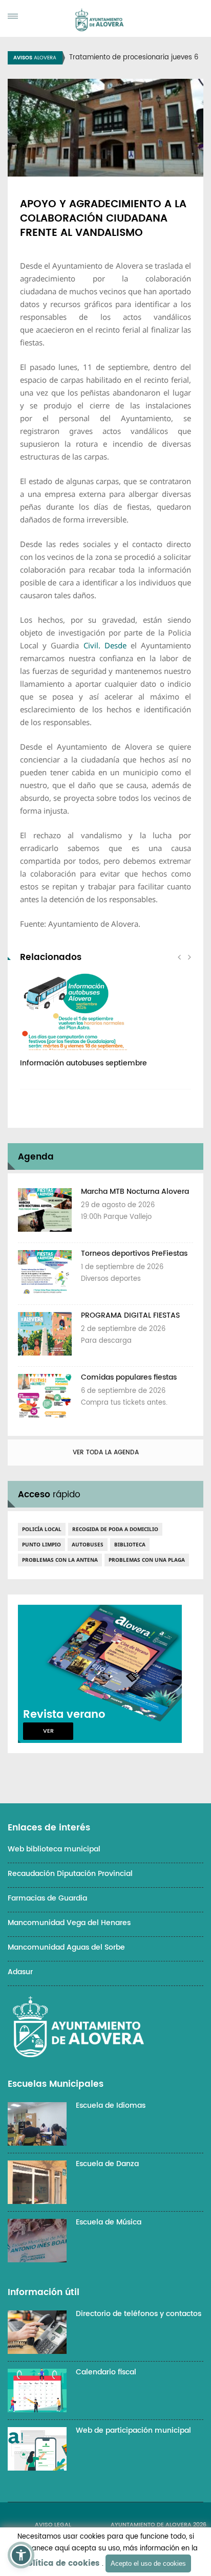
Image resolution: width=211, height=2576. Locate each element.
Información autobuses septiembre (83, 1063)
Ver (48, 1731)
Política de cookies (61, 2563)
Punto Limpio (41, 1544)
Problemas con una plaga (147, 1560)
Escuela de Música (109, 2222)
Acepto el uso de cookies (148, 2563)
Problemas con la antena (60, 1560)
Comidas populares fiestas (129, 1377)
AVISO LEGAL (53, 2525)
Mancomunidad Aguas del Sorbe (66, 1947)
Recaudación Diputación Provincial (70, 1874)
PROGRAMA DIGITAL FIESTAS (130, 1315)
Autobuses (88, 1544)
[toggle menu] (13, 16)
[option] (105, 1026)
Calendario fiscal (106, 2372)
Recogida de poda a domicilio (115, 1529)
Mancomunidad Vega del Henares (69, 1923)
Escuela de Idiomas (111, 2105)
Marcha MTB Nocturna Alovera (135, 1192)
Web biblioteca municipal (54, 1849)
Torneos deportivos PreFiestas (134, 1253)
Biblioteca (130, 1544)
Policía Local (42, 1529)
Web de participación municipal (133, 2430)
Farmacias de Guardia (47, 1898)
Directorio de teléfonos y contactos (139, 2314)
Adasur (20, 1972)
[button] (21, 2555)
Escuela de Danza (107, 2164)
